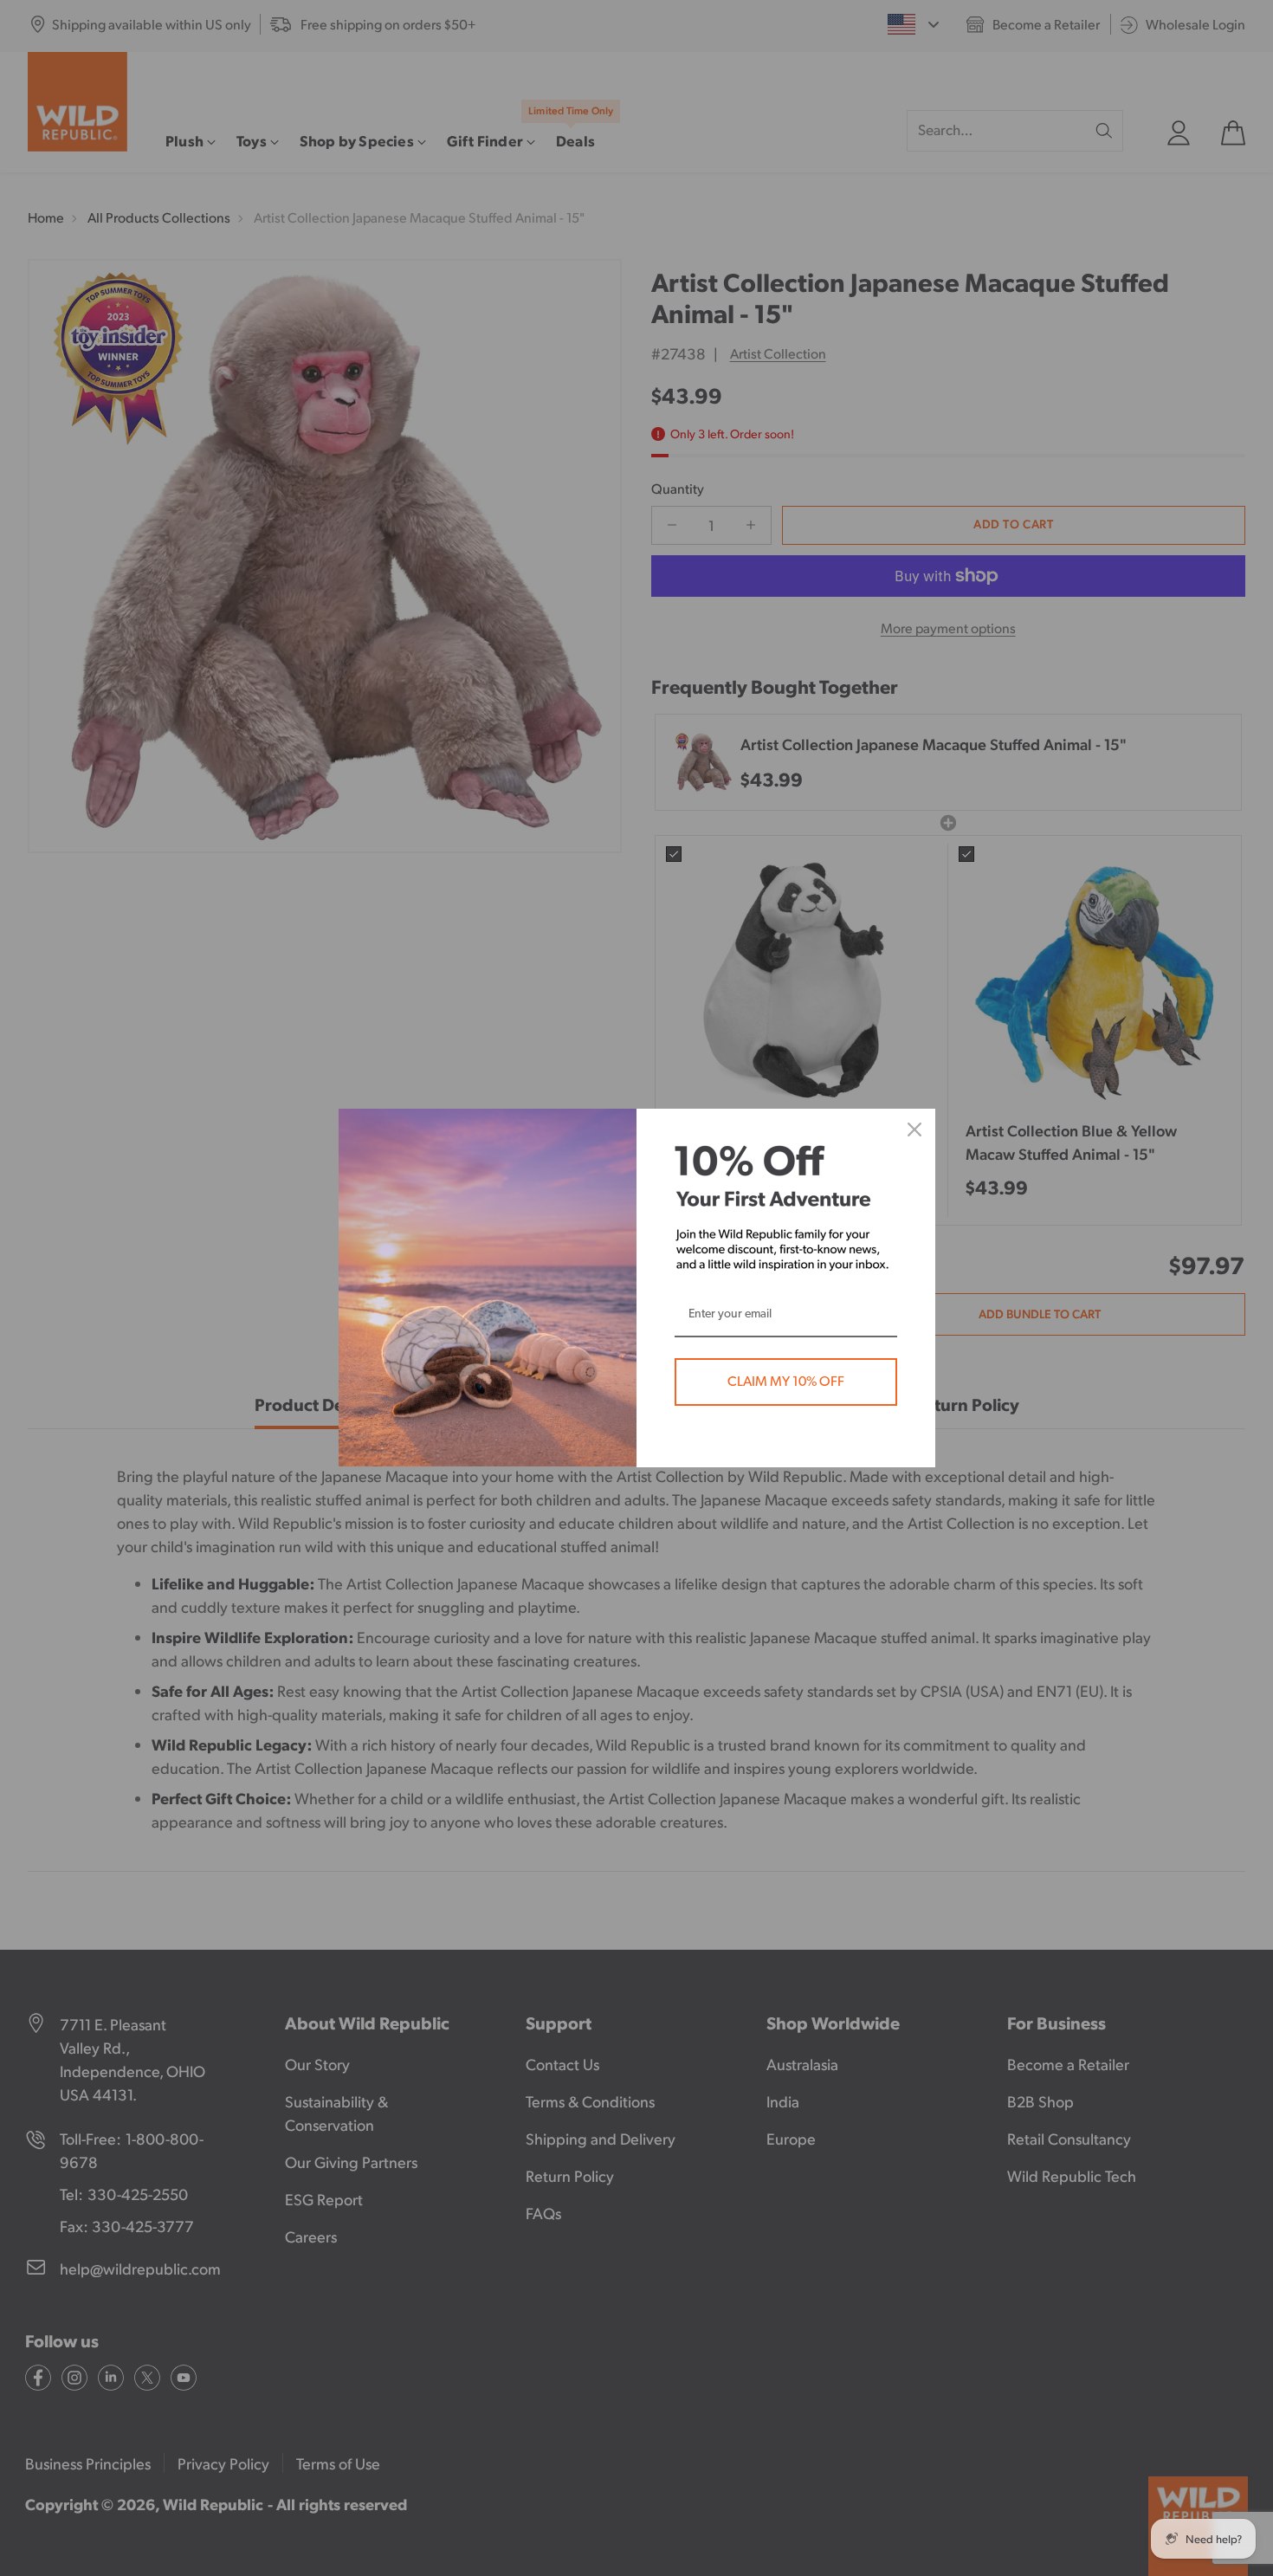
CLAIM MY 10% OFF (786, 1382)
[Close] (914, 1129)
